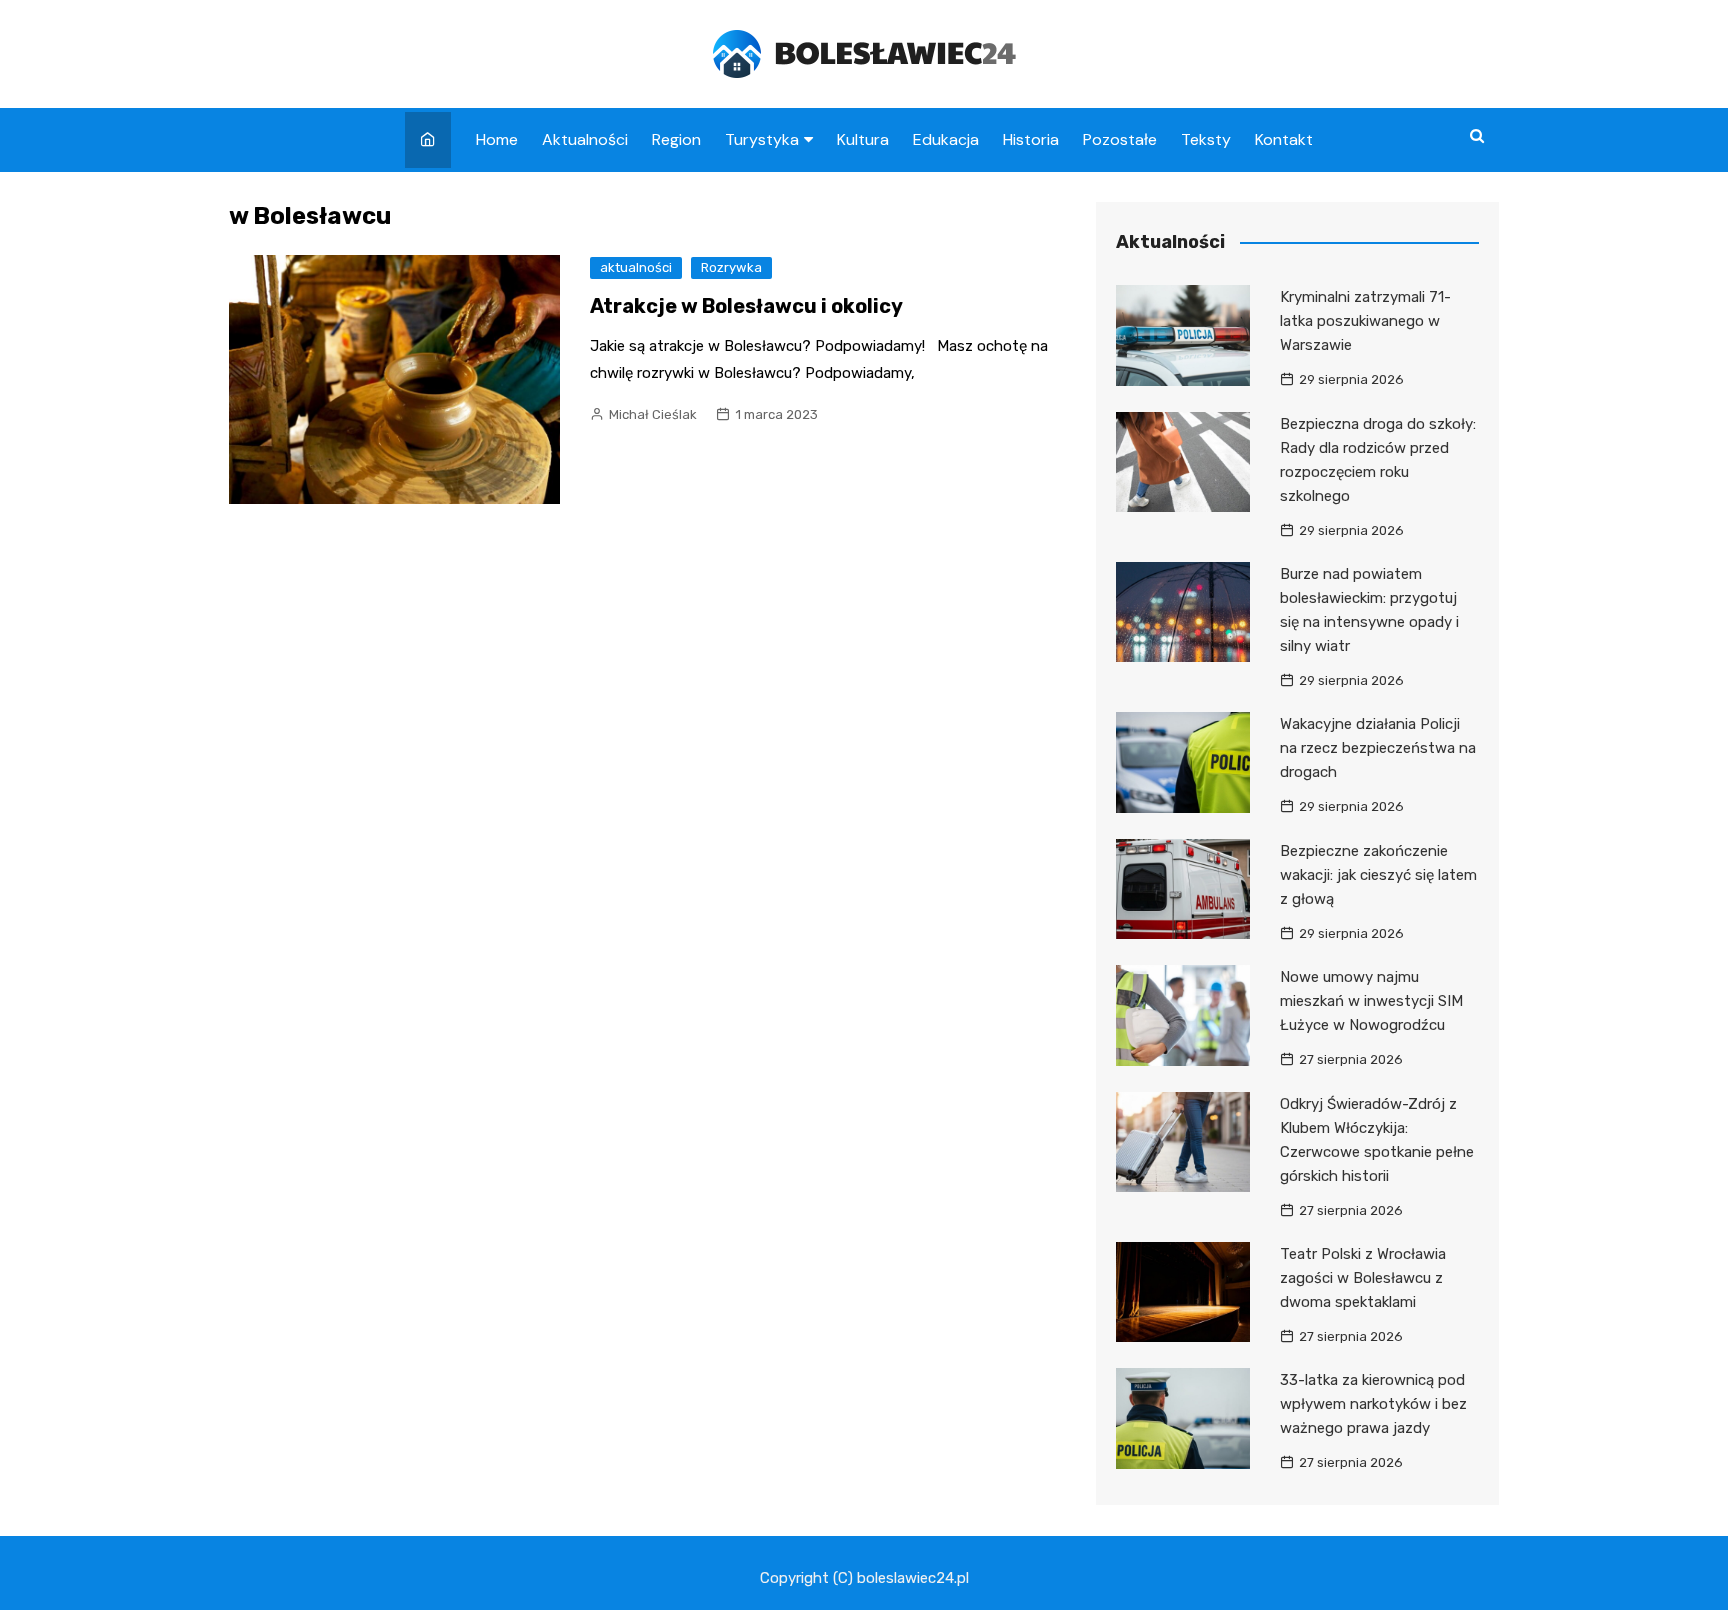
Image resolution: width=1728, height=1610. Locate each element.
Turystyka (762, 139)
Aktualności (585, 139)
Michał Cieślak (653, 414)
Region (676, 139)
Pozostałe (1120, 139)
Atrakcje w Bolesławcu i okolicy (746, 306)
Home (497, 139)
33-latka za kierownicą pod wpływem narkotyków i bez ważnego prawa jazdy (1373, 1404)
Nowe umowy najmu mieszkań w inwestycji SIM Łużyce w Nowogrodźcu (1371, 1001)
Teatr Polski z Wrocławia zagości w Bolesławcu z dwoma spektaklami (1363, 1278)
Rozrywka (731, 267)
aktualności (636, 267)
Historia (1031, 139)
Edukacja (946, 139)
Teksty (1206, 139)
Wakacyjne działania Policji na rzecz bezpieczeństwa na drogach (1378, 748)
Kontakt (1284, 139)
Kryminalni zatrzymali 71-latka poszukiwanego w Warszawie (1365, 321)
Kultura (863, 139)
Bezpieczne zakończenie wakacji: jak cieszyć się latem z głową (1378, 875)
